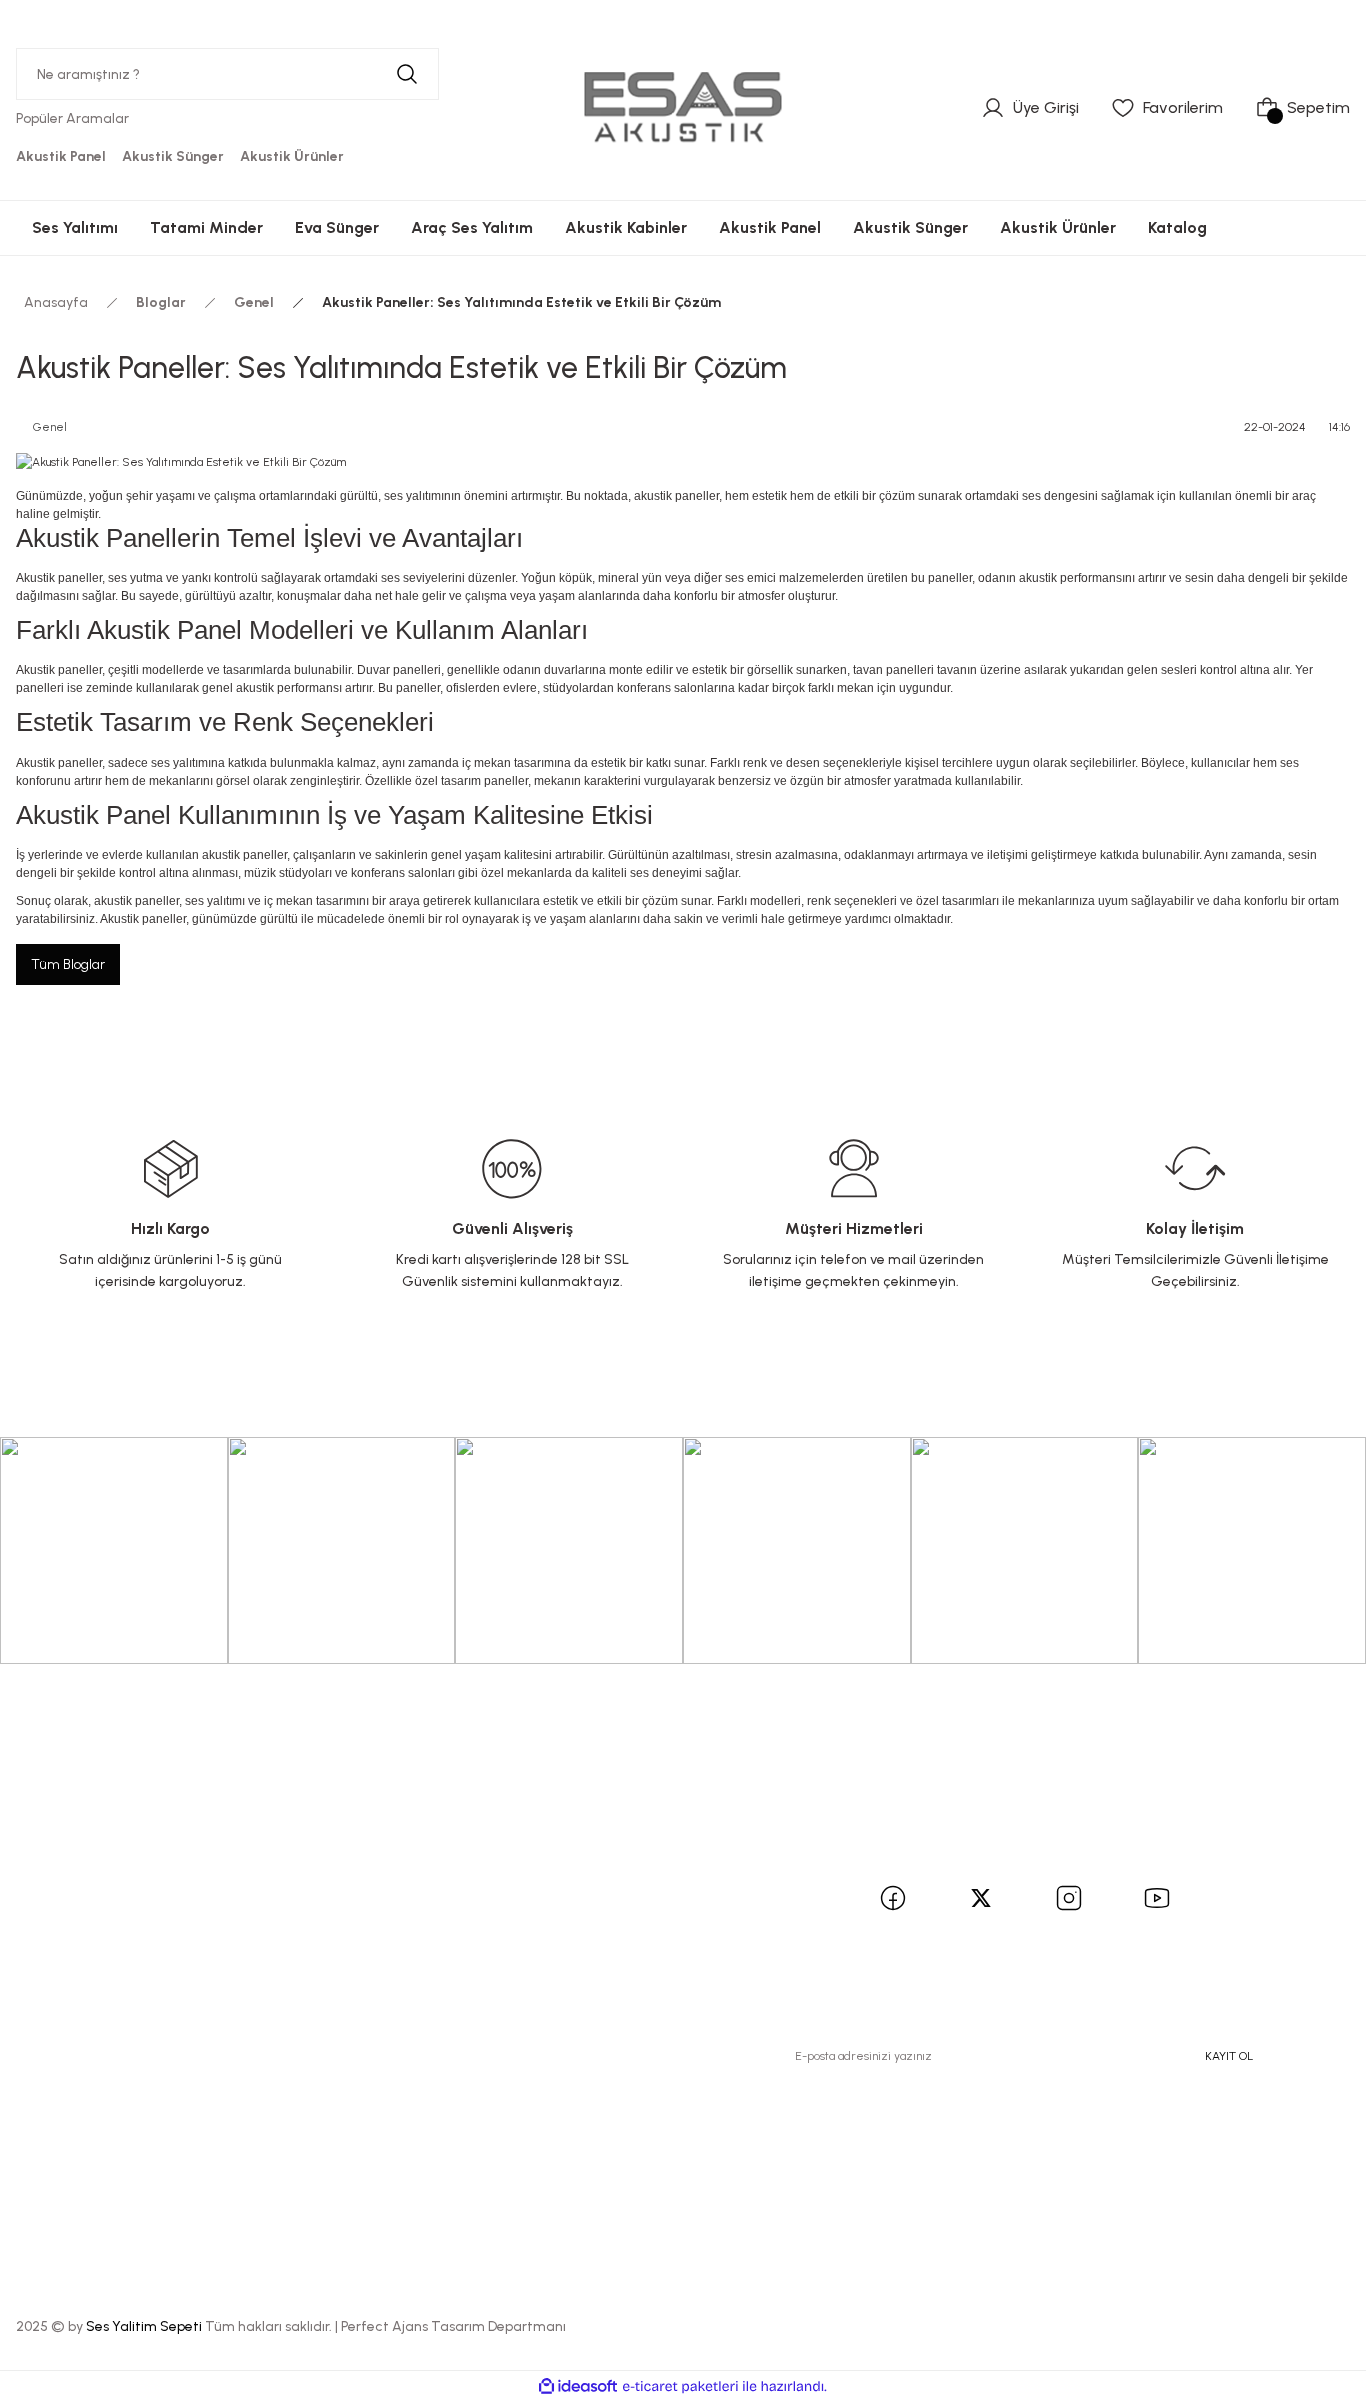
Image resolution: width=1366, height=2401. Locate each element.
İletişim (276, 1843)
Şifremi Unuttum (83, 1915)
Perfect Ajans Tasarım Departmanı (453, 2326)
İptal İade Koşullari (547, 1939)
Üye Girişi (57, 1879)
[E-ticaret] (680, 2386)
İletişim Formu (301, 1879)
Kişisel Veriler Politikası (562, 1975)
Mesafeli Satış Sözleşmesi (526, 1855)
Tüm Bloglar (68, 964)
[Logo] (683, 107)
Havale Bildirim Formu (331, 1915)
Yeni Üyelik (61, 1843)
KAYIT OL (1229, 2056)
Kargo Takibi (297, 1951)
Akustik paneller (59, 578)
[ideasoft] (578, 2386)
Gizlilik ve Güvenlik (548, 1903)
